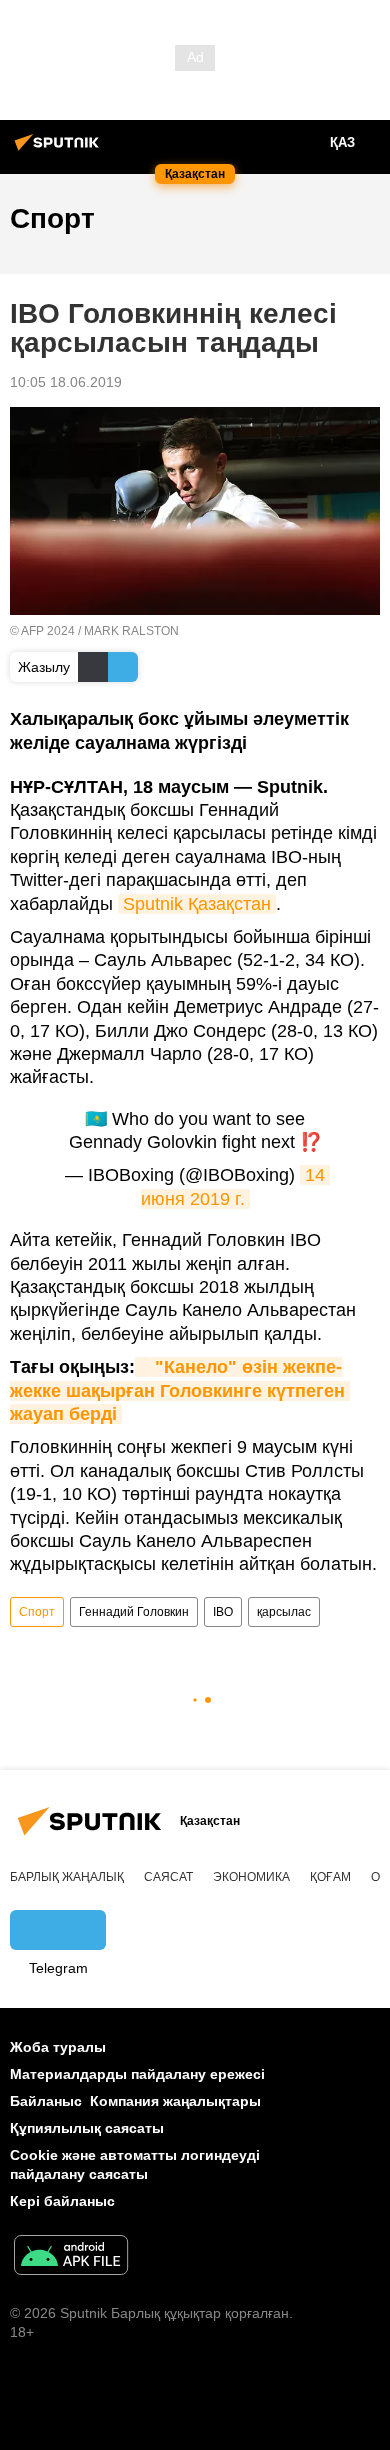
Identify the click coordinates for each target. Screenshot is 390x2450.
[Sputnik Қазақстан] (60, 150)
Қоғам (330, 1877)
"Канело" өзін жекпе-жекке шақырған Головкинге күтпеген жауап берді (180, 1390)
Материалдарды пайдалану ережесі (137, 2074)
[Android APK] (71, 2257)
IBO (223, 1612)
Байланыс (46, 2101)
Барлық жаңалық (67, 1877)
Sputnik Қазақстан (197, 904)
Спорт (37, 1612)
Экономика (251, 1877)
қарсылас (284, 1612)
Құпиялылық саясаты (87, 2128)
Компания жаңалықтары (175, 2101)
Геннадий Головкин (134, 1612)
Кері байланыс (62, 2201)
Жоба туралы (58, 2047)
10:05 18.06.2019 (66, 382)
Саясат (168, 1877)
